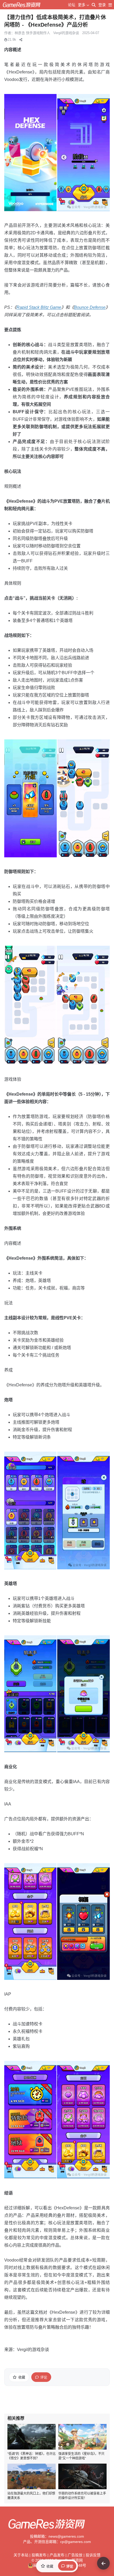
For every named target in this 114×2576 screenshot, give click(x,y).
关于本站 (21, 2555)
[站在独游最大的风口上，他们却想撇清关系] (32, 2476)
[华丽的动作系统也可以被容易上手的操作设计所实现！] (82, 2476)
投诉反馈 (93, 2555)
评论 (44, 2377)
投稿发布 (39, 2555)
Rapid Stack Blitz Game (39, 307)
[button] (21, 40)
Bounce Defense (90, 307)
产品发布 (57, 2555)
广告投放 (75, 2555)
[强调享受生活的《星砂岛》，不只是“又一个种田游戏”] (82, 2437)
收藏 (22, 2377)
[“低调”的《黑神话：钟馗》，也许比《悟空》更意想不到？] (32, 2437)
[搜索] (94, 5)
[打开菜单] (110, 5)
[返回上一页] (103, 2563)
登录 (102, 5)
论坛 (72, 5)
